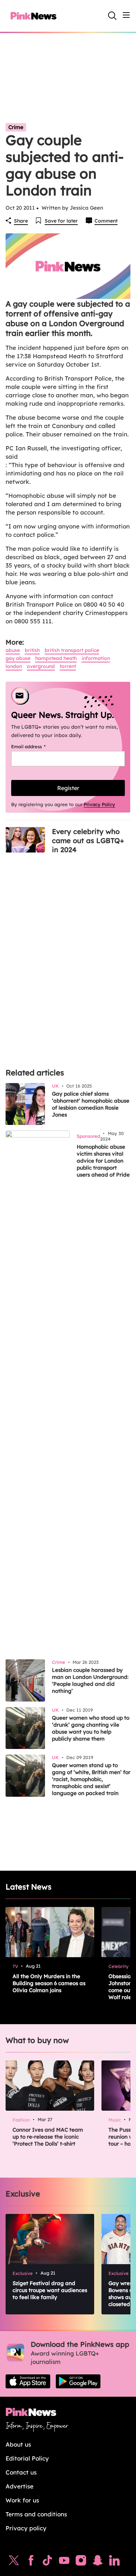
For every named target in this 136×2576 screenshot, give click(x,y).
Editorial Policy (27, 2458)
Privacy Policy (99, 804)
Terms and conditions (36, 2514)
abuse (13, 650)
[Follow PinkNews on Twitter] (14, 2562)
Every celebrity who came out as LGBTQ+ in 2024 (88, 840)
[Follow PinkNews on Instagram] (81, 2562)
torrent (68, 666)
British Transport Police (72, 650)
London (14, 666)
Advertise (20, 2486)
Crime (16, 127)
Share (21, 221)
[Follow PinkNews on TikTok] (47, 2562)
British (32, 650)
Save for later (61, 221)
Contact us (21, 2472)
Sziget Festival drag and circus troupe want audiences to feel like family (50, 2290)
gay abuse (18, 658)
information (96, 658)
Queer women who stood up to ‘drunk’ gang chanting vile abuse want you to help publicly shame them (91, 1728)
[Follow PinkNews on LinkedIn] (114, 2562)
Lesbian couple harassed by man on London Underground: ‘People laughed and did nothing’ (90, 1680)
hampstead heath (56, 658)
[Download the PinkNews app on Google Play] (78, 2381)
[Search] (112, 16)
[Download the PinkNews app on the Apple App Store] (28, 2381)
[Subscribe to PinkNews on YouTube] (64, 2562)
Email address (37, 746)
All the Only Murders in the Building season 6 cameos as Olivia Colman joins (49, 1983)
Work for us (22, 2500)
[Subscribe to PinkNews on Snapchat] (98, 2562)
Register (68, 788)
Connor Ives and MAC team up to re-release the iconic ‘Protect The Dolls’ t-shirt (48, 2137)
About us (18, 2444)
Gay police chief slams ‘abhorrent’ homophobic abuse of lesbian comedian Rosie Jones (91, 1104)
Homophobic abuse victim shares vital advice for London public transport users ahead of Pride (103, 1161)
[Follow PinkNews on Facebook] (31, 2562)
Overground (41, 666)
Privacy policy (26, 2528)
